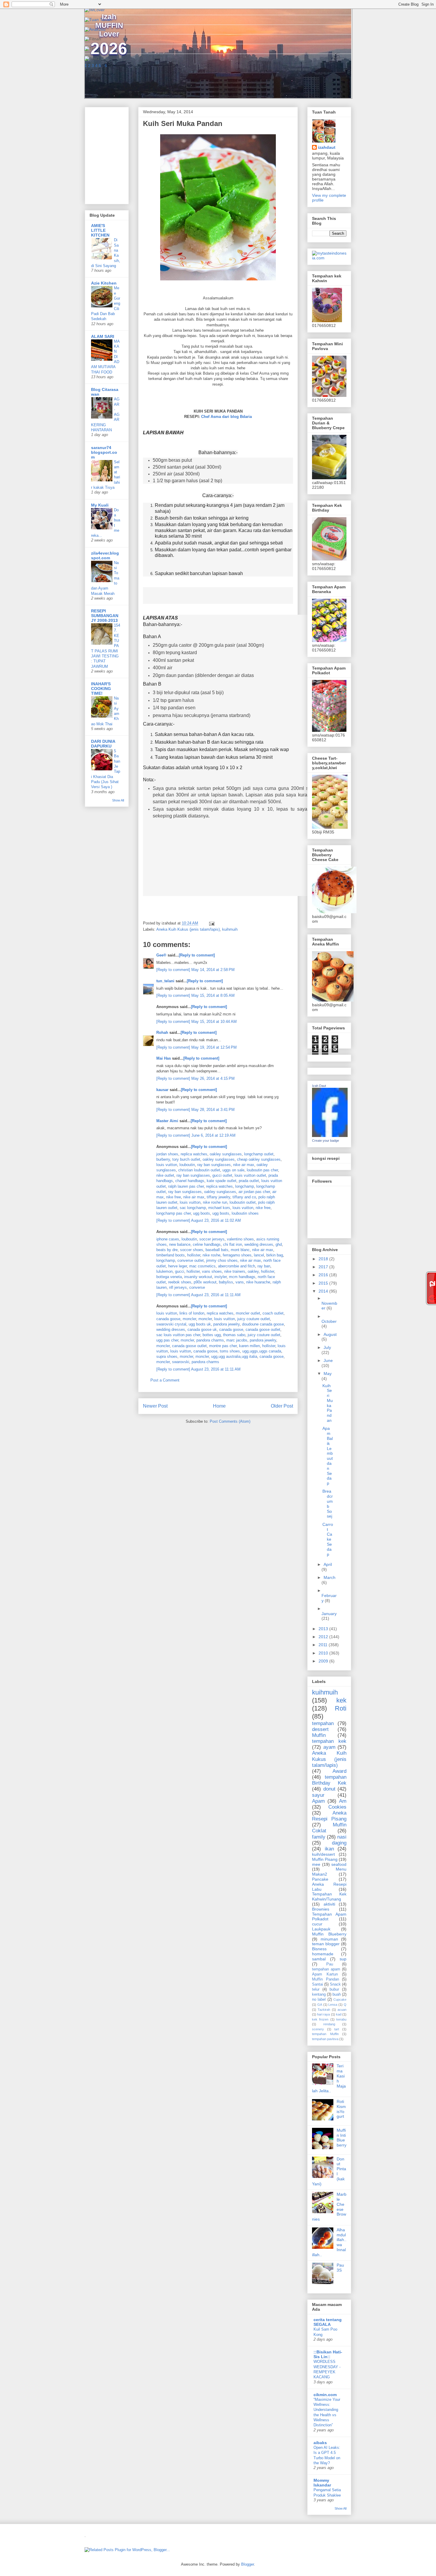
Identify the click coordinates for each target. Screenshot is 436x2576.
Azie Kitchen (104, 283)
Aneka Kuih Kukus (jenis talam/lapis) (188, 929)
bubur (334, 1989)
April (328, 1564)
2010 (324, 1653)
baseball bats (217, 1250)
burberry (163, 1159)
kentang (319, 1994)
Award (339, 1771)
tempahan (323, 1723)
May (328, 1374)
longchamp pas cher (174, 1213)
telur (316, 1989)
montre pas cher (223, 1346)
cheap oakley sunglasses (259, 1159)
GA (320, 2005)
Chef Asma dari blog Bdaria (226, 417)
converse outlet (191, 1260)
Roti (341, 1708)
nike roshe (211, 1255)
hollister (194, 1255)
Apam (318, 1801)
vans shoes (212, 1271)
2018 (324, 1259)
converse (197, 1287)
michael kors (219, 1208)
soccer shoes (192, 1250)
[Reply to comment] (197, 955)
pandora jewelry (226, 1324)
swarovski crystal (171, 1324)
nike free (174, 1197)
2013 (324, 1629)
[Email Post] (211, 923)
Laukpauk (321, 1929)
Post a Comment (165, 1380)
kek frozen (320, 2019)
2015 (324, 1283)
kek (341, 1700)
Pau (330, 1964)
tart (337, 2029)
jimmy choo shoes (222, 1260)
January (329, 1614)
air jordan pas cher (254, 1192)
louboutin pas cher (262, 1170)
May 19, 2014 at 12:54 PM (214, 1047)
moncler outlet (248, 1313)
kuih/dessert (323, 1854)
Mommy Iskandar (322, 2483)
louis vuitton (167, 1165)
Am (343, 1801)
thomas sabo (234, 1335)
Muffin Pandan (326, 1979)
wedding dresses (259, 1244)
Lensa (333, 2005)
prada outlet (249, 1181)
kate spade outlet (222, 1181)
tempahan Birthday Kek (329, 1780)
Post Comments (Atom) (230, 1421)
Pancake (320, 1879)
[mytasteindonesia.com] (329, 258)
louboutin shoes (245, 1213)
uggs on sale (233, 1170)
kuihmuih (230, 929)
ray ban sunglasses (214, 1165)
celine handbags (207, 1244)
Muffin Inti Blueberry (342, 2138)
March (330, 1577)
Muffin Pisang (325, 1859)
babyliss (226, 1282)
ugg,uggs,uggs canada (262, 1351)
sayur (318, 1795)
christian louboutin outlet (199, 1170)
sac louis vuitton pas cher (178, 1335)
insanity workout (198, 1277)
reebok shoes (180, 1282)
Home (219, 1406)
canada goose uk (202, 1329)
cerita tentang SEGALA (328, 2322)
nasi (342, 1837)
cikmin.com (325, 2395)
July (327, 1347)
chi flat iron (233, 1244)
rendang (329, 2024)
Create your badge (326, 1141)
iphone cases (168, 1239)
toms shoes (230, 1351)
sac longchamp (193, 1208)
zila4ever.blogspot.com (105, 555)
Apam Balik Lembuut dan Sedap (328, 1456)
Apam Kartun (325, 1974)
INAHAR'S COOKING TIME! (101, 689)
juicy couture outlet (254, 1319)
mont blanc (240, 1250)
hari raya (323, 2014)
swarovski (181, 1362)
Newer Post (155, 1406)
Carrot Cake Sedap (328, 1539)
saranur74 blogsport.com (104, 452)
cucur (317, 1924)
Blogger (248, 2564)
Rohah (162, 1033)
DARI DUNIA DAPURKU (103, 744)
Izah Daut (319, 1086)
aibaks (320, 2443)
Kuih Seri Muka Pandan (328, 1403)
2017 (324, 1267)
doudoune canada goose (263, 1324)
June (328, 1360)
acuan (342, 2010)
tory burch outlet (186, 1159)
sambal (319, 1959)
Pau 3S (340, 2268)
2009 (324, 1661)
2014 (324, 1291)
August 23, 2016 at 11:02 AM (216, 1220)
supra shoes (167, 1356)
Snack (335, 1984)
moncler (189, 1319)
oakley (253, 1271)
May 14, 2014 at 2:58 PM (213, 970)
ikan (329, 1849)
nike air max (244, 1165)
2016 (324, 1275)
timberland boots (171, 1255)
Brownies (321, 1909)
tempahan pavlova (325, 2039)
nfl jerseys (178, 1287)
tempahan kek (329, 1741)
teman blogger (326, 1944)
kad (339, 2014)
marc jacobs (237, 1340)
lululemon (164, 1271)
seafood (339, 1864)
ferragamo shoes (237, 1255)
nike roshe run (215, 1202)
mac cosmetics (202, 1266)
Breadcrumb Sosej (328, 1504)
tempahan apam (326, 1969)
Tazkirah (324, 2010)
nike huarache (258, 1282)
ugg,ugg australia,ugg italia (234, 1356)
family (319, 1837)
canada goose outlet (263, 1329)
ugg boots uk (200, 1324)
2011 (324, 1645)
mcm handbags (242, 1277)
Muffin (319, 1735)
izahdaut (327, 147)
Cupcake (340, 2000)
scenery (318, 2029)
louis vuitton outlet (250, 1175)
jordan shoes (167, 1154)
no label (319, 2000)
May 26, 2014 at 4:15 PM (213, 1078)
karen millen (249, 1346)
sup (343, 1959)
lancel (259, 1255)
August (330, 1334)
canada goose (168, 1319)
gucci (180, 1271)
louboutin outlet (243, 1202)
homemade (323, 1954)
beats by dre (167, 1250)
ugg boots (202, 1213)
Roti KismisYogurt (341, 2109)
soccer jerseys (212, 1239)
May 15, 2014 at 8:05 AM (213, 995)
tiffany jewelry (218, 1197)
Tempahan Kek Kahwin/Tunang (329, 1897)
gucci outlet (222, 1175)
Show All (118, 800)
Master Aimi (167, 1121)
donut (329, 1789)
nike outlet (165, 1175)
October (329, 1321)
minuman (329, 1939)
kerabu (341, 2019)
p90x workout (205, 1282)
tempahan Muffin (325, 2034)
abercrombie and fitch (237, 1266)
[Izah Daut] (330, 1136)
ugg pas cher (167, 1340)
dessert (320, 1729)
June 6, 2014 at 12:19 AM (213, 1135)
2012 (324, 1637)
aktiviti (329, 1904)
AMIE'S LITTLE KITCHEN (100, 230)
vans (240, 1282)
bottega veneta (169, 1277)
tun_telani (165, 981)
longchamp (245, 1186)
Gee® (161, 955)
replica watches (194, 1154)
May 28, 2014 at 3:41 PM (213, 1110)
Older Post (282, 1406)
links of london (192, 1313)
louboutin (187, 1165)
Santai (318, 1984)
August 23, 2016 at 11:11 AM (216, 1295)
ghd (279, 1244)
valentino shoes (240, 1239)
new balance (180, 1244)
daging (339, 1843)
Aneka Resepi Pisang (329, 1816)
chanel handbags (190, 1181)
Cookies (337, 1807)
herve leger (178, 1266)
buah (337, 1994)
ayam (329, 1747)
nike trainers (235, 1271)
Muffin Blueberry (329, 1934)
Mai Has (164, 1058)
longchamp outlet (259, 1154)
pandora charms (210, 1340)
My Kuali (100, 505)
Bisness (319, 1949)
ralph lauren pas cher (186, 1186)
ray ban (264, 1266)
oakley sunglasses (226, 1154)
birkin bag (275, 1255)
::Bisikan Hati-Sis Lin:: (328, 2354)
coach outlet (273, 1313)
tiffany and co (244, 1197)
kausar (162, 1090)
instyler (221, 1277)
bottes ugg (212, 1335)
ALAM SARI (103, 336)
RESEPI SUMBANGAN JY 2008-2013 (105, 616)
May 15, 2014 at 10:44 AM (214, 1022)
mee (316, 1864)
